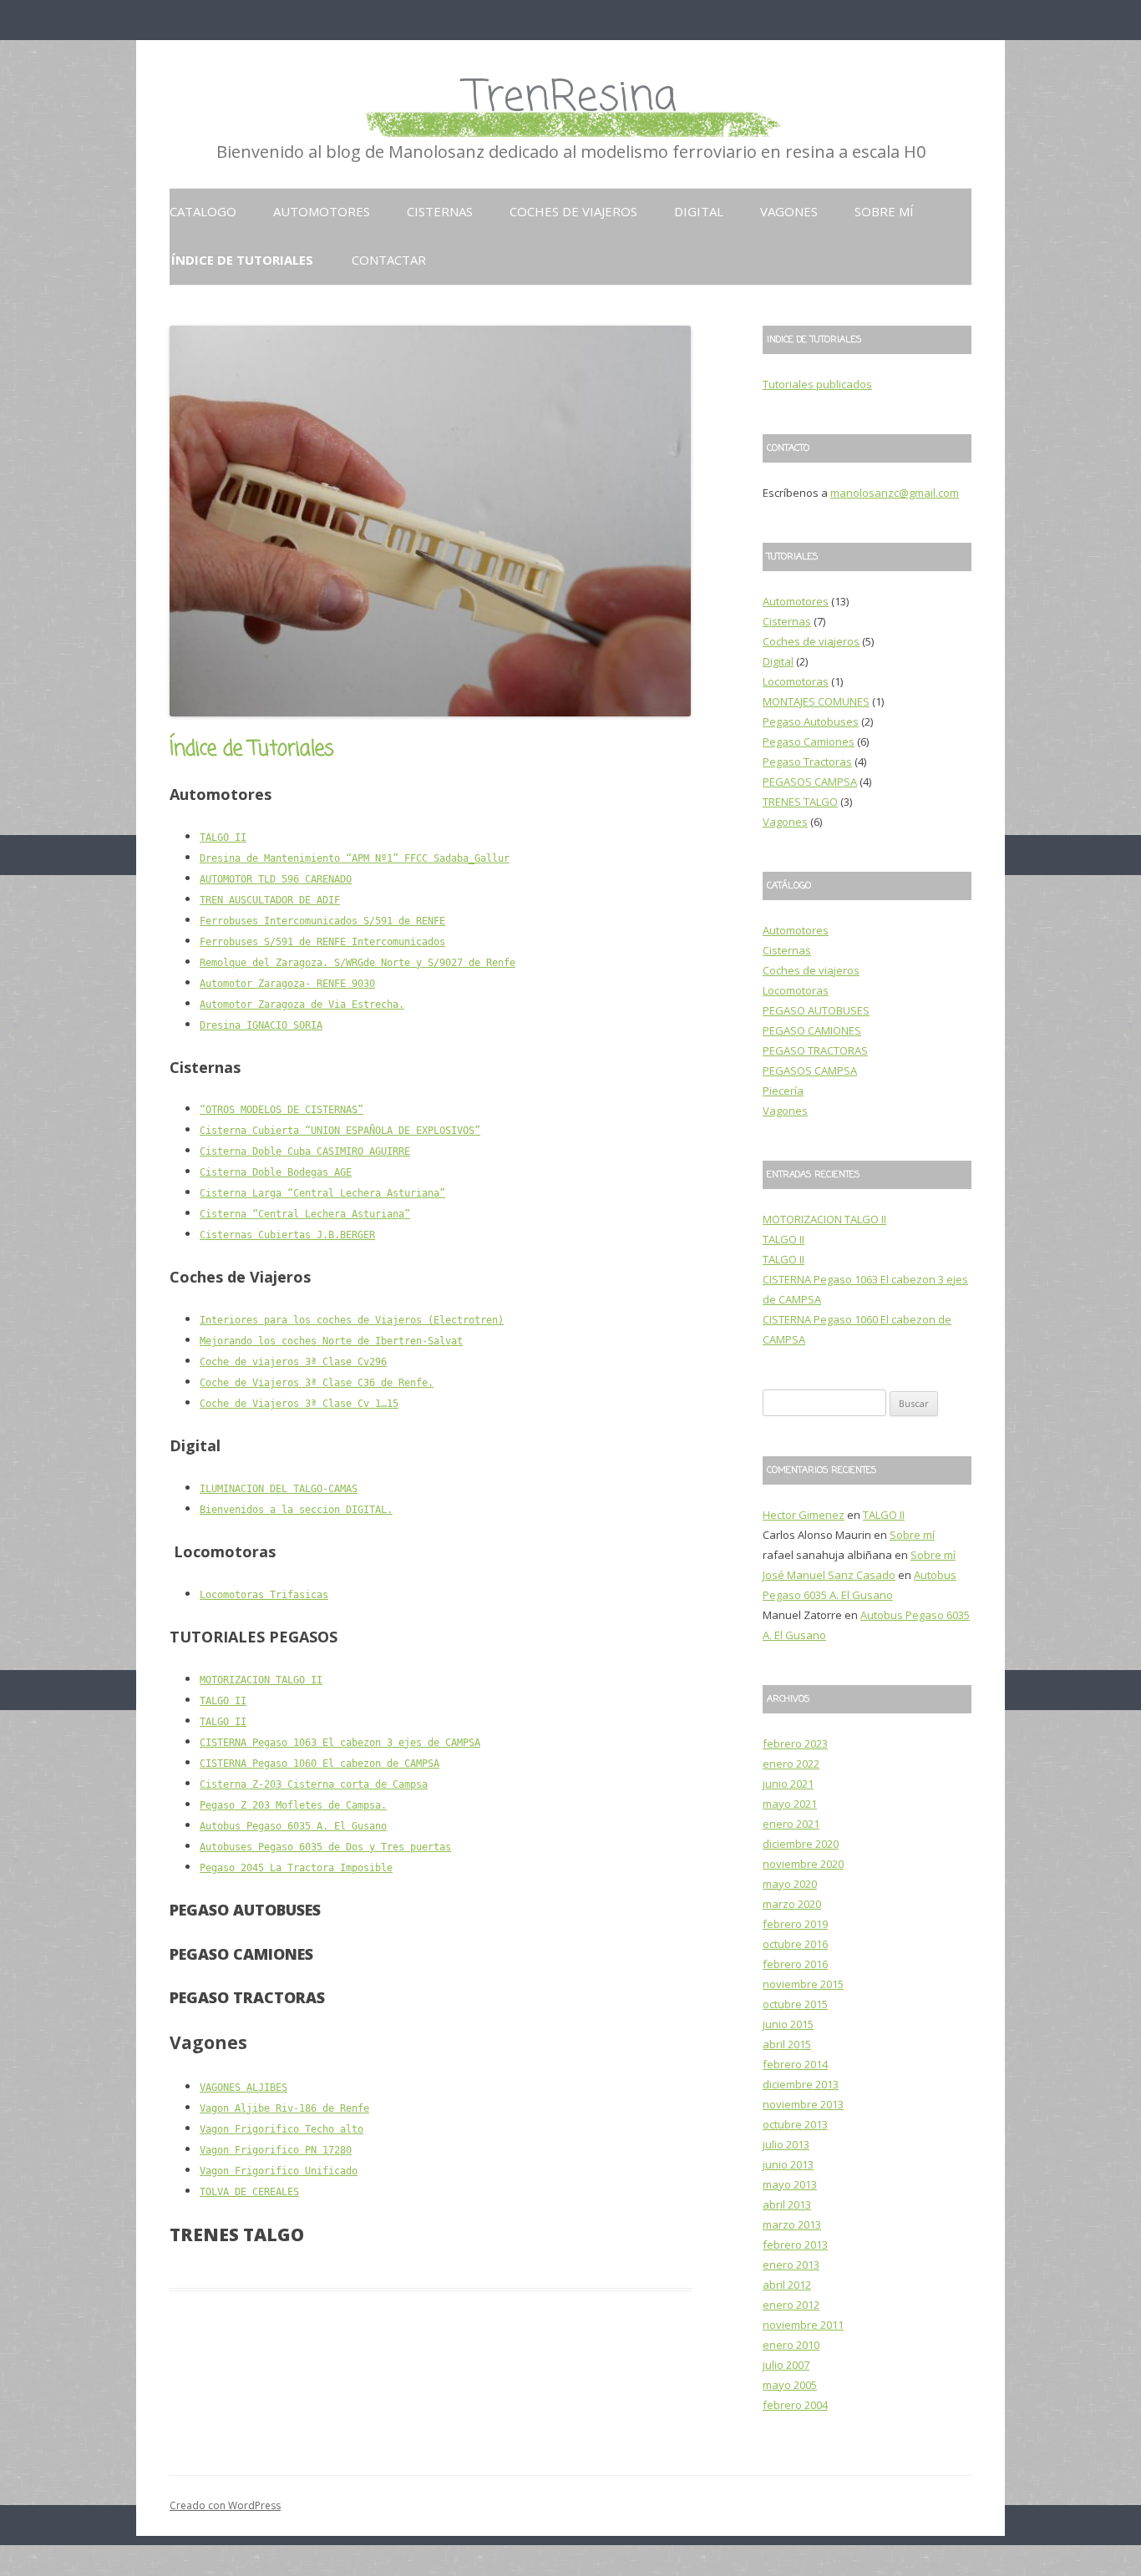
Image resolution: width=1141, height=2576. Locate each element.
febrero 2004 (795, 2405)
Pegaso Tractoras (807, 762)
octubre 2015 (795, 2004)
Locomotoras (796, 681)
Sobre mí (884, 211)
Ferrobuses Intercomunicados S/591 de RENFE (322, 921)
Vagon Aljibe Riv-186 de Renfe (284, 2108)
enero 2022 (791, 1764)
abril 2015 (787, 2044)
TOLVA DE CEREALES (249, 2192)
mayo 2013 (790, 2184)
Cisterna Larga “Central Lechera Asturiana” (322, 1193)
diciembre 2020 (801, 1844)
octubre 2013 (795, 2124)
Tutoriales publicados (817, 384)
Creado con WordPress (225, 2505)
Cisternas (440, 211)
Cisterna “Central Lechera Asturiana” (305, 1214)
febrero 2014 (795, 2064)
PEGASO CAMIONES (812, 1030)
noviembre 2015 (803, 1984)
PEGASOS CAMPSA (810, 782)
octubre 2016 (795, 1944)
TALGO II (223, 838)
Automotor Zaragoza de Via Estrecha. (302, 1005)
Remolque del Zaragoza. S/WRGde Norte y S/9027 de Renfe (358, 963)
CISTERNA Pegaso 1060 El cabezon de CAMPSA (319, 1764)
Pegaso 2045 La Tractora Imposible (296, 1868)
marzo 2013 (792, 2224)
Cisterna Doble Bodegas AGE (276, 1172)
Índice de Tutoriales (242, 260)
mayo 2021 (790, 1804)
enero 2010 (791, 2345)
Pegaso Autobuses (811, 721)
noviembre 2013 (803, 2104)
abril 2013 (787, 2204)
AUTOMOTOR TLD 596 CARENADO (276, 879)
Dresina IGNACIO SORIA (261, 1025)
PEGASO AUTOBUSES (816, 1010)
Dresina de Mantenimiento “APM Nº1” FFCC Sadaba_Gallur (355, 858)
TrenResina (571, 98)
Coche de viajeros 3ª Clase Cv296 (293, 1362)
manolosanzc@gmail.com (895, 493)
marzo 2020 (792, 1904)
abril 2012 (787, 2285)
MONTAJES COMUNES (816, 701)
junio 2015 (788, 2024)
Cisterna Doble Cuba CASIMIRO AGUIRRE (305, 1151)
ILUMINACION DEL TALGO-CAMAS (279, 1489)
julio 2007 (786, 2365)
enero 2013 (791, 2265)
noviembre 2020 (803, 1864)
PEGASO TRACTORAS (815, 1050)
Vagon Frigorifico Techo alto (281, 2129)
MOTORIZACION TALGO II (261, 1680)
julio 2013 (786, 2144)
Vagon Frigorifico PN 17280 (276, 2150)
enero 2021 (791, 1824)
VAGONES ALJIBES (243, 2088)
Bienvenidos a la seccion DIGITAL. (296, 1510)
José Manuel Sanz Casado (829, 1575)
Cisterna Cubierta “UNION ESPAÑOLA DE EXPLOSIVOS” (340, 1131)
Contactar (389, 260)
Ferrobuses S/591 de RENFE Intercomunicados (322, 942)
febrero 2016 (795, 1964)
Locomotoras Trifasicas (264, 1595)
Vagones (789, 211)
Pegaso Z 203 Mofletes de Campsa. (293, 1805)
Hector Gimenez (804, 1515)
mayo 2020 (790, 1884)
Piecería (783, 1091)
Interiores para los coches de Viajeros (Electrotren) (352, 1320)
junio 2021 (788, 1784)
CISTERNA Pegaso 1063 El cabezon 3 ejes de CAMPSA (340, 1743)
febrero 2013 (795, 2245)
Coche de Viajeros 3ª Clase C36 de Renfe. (317, 1383)
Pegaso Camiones (809, 741)
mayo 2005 (790, 2385)
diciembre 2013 (801, 2084)
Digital (699, 211)
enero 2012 (791, 2305)
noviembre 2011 (803, 2325)
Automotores (322, 211)
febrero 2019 (795, 1924)
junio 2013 (788, 2164)
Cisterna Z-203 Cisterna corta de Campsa (314, 1784)
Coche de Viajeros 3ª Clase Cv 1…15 (299, 1404)
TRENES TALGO (800, 802)
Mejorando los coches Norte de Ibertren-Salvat (331, 1341)
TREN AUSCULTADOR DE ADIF (270, 900)
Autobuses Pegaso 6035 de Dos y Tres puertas (325, 1847)
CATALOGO (203, 211)
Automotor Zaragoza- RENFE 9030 (287, 984)
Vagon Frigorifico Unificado (279, 2171)
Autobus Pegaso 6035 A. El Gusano (293, 1826)
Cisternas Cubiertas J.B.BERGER (287, 1235)
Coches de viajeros (573, 211)
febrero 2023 (795, 1743)
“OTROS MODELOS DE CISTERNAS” (281, 1110)
